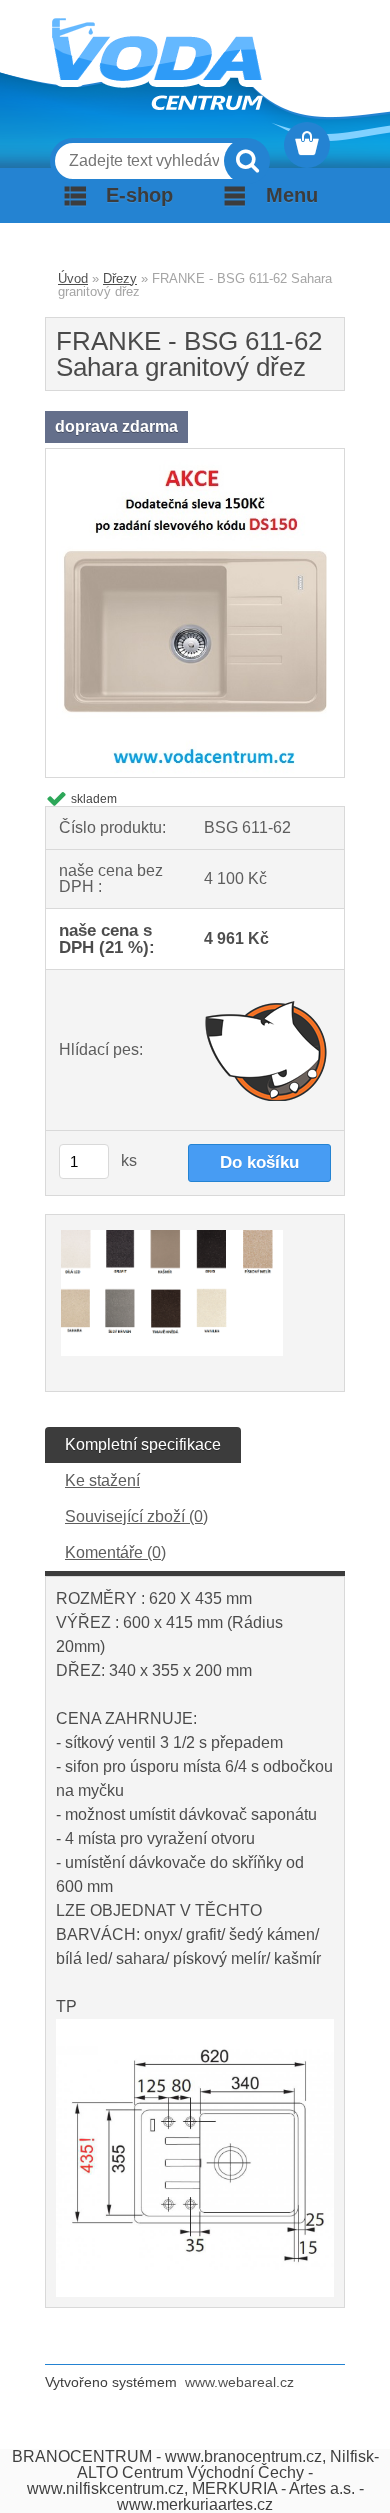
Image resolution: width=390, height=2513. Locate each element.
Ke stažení (102, 1480)
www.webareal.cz (239, 2382)
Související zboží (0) (136, 1516)
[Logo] (157, 64)
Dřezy (120, 278)
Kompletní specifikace (143, 1444)
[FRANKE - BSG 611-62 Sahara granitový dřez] (195, 456)
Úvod (73, 278)
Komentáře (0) (115, 1552)
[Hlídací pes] (267, 1050)
